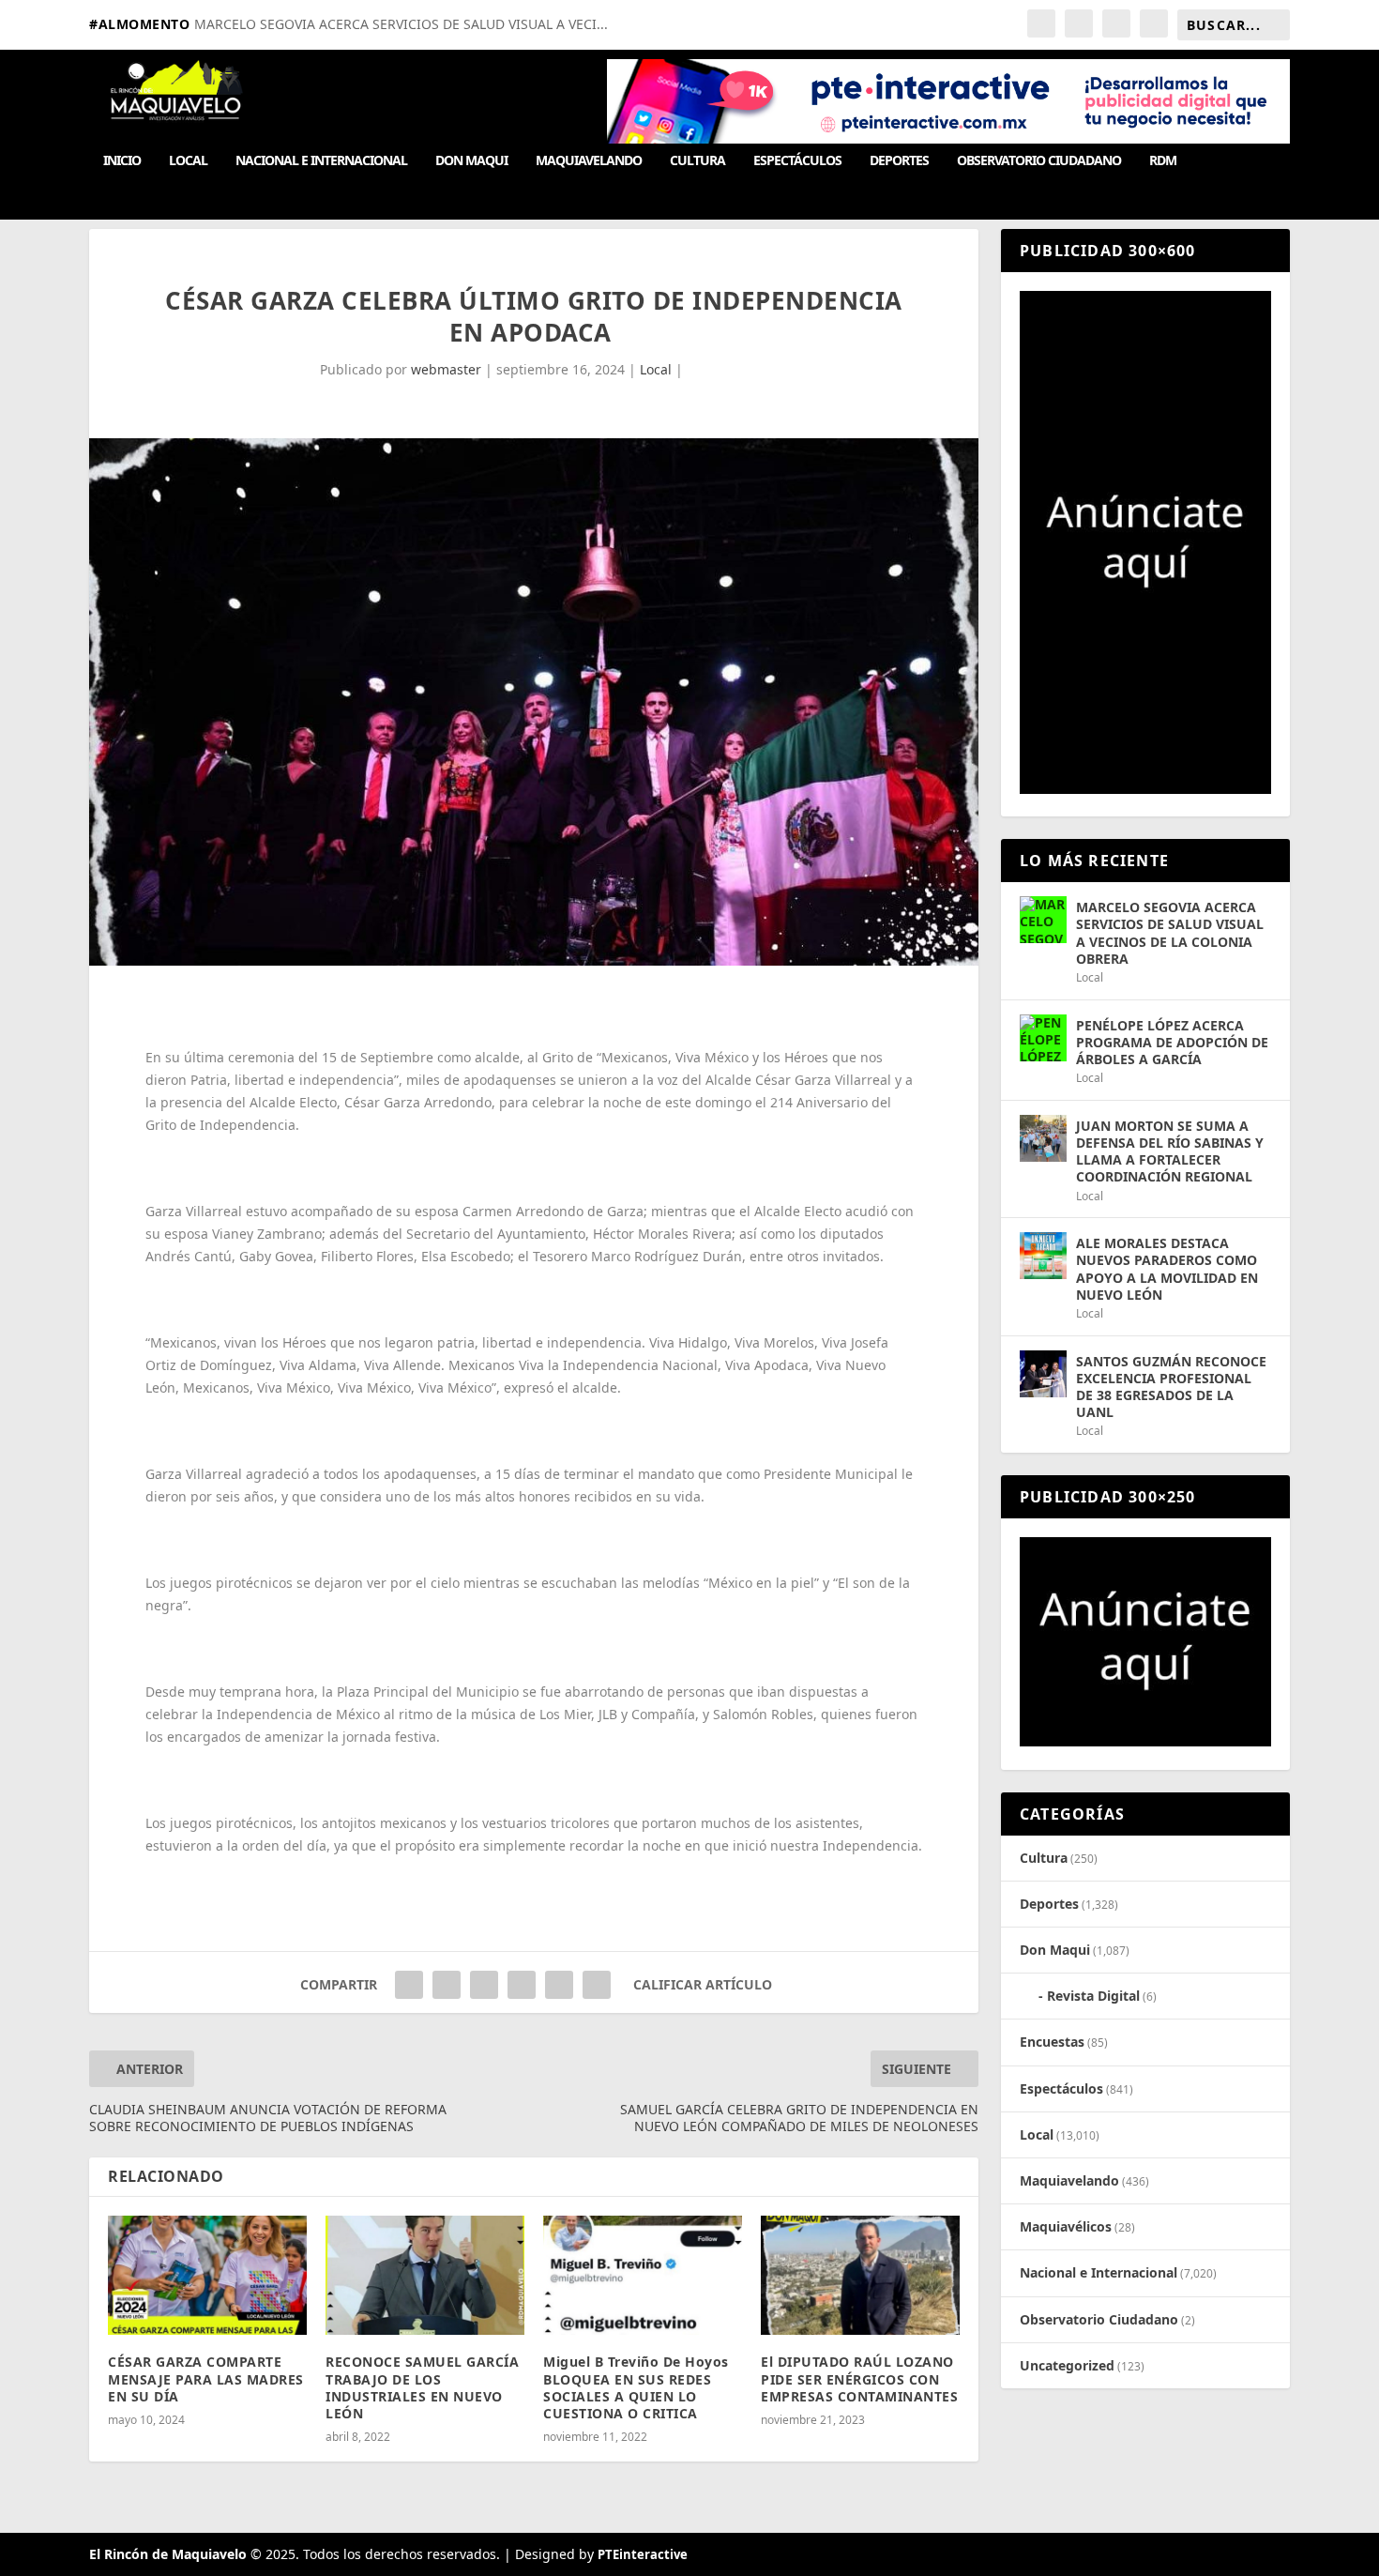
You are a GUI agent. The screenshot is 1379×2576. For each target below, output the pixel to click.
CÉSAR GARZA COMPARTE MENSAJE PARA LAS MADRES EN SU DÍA (206, 2378)
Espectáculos (797, 161)
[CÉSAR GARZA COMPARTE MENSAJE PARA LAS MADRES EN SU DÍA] (207, 2275)
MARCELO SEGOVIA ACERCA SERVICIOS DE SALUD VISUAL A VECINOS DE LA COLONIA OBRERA (1170, 933)
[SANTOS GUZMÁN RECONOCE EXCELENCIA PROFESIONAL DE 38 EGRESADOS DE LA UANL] (1043, 1374)
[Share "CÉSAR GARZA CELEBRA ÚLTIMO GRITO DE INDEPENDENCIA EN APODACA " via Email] (559, 1985)
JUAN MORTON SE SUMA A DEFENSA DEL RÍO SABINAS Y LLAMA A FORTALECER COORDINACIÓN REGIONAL (1170, 1151)
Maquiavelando (589, 161)
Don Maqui (471, 161)
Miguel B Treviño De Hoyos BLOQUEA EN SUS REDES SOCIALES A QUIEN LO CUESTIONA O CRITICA (636, 2387)
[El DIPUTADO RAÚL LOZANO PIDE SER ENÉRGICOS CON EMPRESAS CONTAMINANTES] (860, 2275)
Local (188, 161)
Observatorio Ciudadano (1039, 161)
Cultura (697, 161)
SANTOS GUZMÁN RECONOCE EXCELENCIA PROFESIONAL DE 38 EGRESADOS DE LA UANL (1171, 1387)
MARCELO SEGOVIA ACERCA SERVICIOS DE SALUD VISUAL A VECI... (401, 24)
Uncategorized (1067, 2365)
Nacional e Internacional (321, 161)
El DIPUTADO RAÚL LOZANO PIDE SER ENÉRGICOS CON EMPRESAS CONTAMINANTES (859, 2378)
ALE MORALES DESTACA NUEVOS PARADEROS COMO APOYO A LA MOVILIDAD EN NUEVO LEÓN (1167, 1269)
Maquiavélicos (1066, 2226)
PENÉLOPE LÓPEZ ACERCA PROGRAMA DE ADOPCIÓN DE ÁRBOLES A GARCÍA (1172, 1042)
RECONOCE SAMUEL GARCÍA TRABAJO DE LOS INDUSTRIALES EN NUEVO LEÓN (422, 2387)
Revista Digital (1093, 1996)
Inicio (122, 161)
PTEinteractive (643, 2554)
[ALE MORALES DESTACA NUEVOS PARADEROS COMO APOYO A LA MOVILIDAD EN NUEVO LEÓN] (1043, 1256)
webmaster (446, 369)
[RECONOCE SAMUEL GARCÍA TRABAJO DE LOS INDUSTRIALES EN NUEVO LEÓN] (425, 2275)
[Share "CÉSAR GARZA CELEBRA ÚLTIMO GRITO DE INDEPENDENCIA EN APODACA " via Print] (597, 1985)
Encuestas (1052, 2042)
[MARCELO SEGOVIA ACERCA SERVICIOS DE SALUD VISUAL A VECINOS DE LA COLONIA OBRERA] (1043, 920)
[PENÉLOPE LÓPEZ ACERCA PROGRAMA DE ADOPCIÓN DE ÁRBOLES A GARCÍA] (1043, 1038)
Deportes (899, 161)
